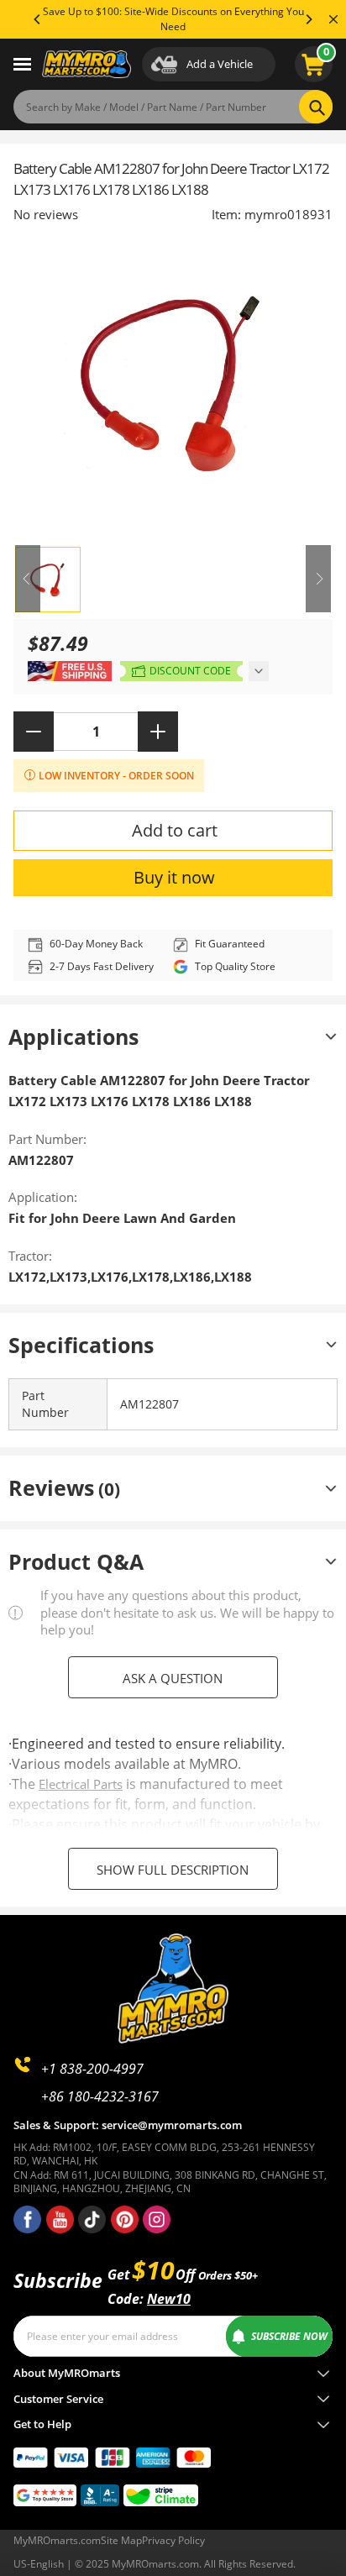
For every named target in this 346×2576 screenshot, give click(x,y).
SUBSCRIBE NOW (289, 2336)
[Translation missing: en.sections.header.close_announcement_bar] (333, 19)
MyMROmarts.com (57, 2540)
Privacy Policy (173, 2540)
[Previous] (38, 19)
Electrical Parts (81, 1784)
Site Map (121, 2540)
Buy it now (174, 877)
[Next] (308, 19)
